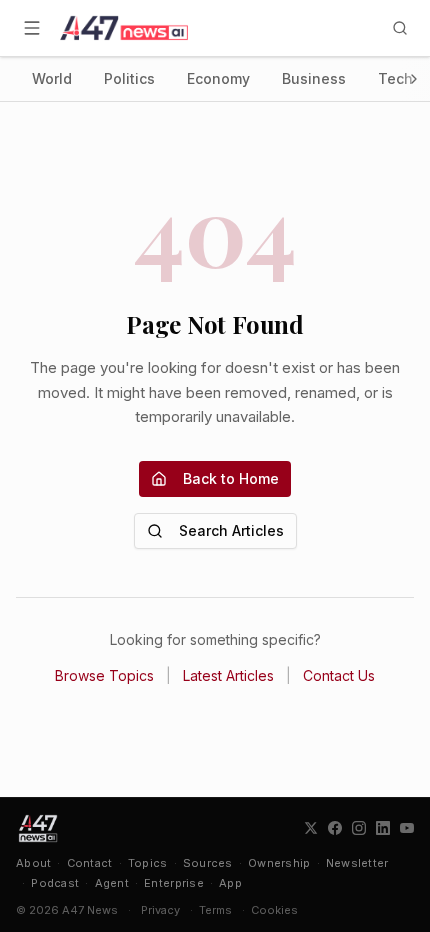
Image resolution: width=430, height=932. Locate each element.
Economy (218, 78)
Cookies (274, 910)
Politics (129, 78)
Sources (208, 863)
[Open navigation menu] (32, 28)
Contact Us (339, 675)
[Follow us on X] (311, 828)
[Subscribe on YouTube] (407, 828)
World (52, 78)
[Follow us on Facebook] (335, 828)
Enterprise (174, 883)
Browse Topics (104, 675)
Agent (112, 883)
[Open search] (400, 28)
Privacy (160, 910)
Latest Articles (228, 675)
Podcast (55, 883)
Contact (90, 863)
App (230, 883)
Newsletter (357, 863)
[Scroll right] (414, 79)
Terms (215, 910)
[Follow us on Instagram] (359, 828)
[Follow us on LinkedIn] (383, 828)
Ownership (279, 863)
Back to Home (231, 478)
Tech (395, 78)
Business (314, 78)
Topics (148, 863)
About (33, 863)
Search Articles (231, 530)
